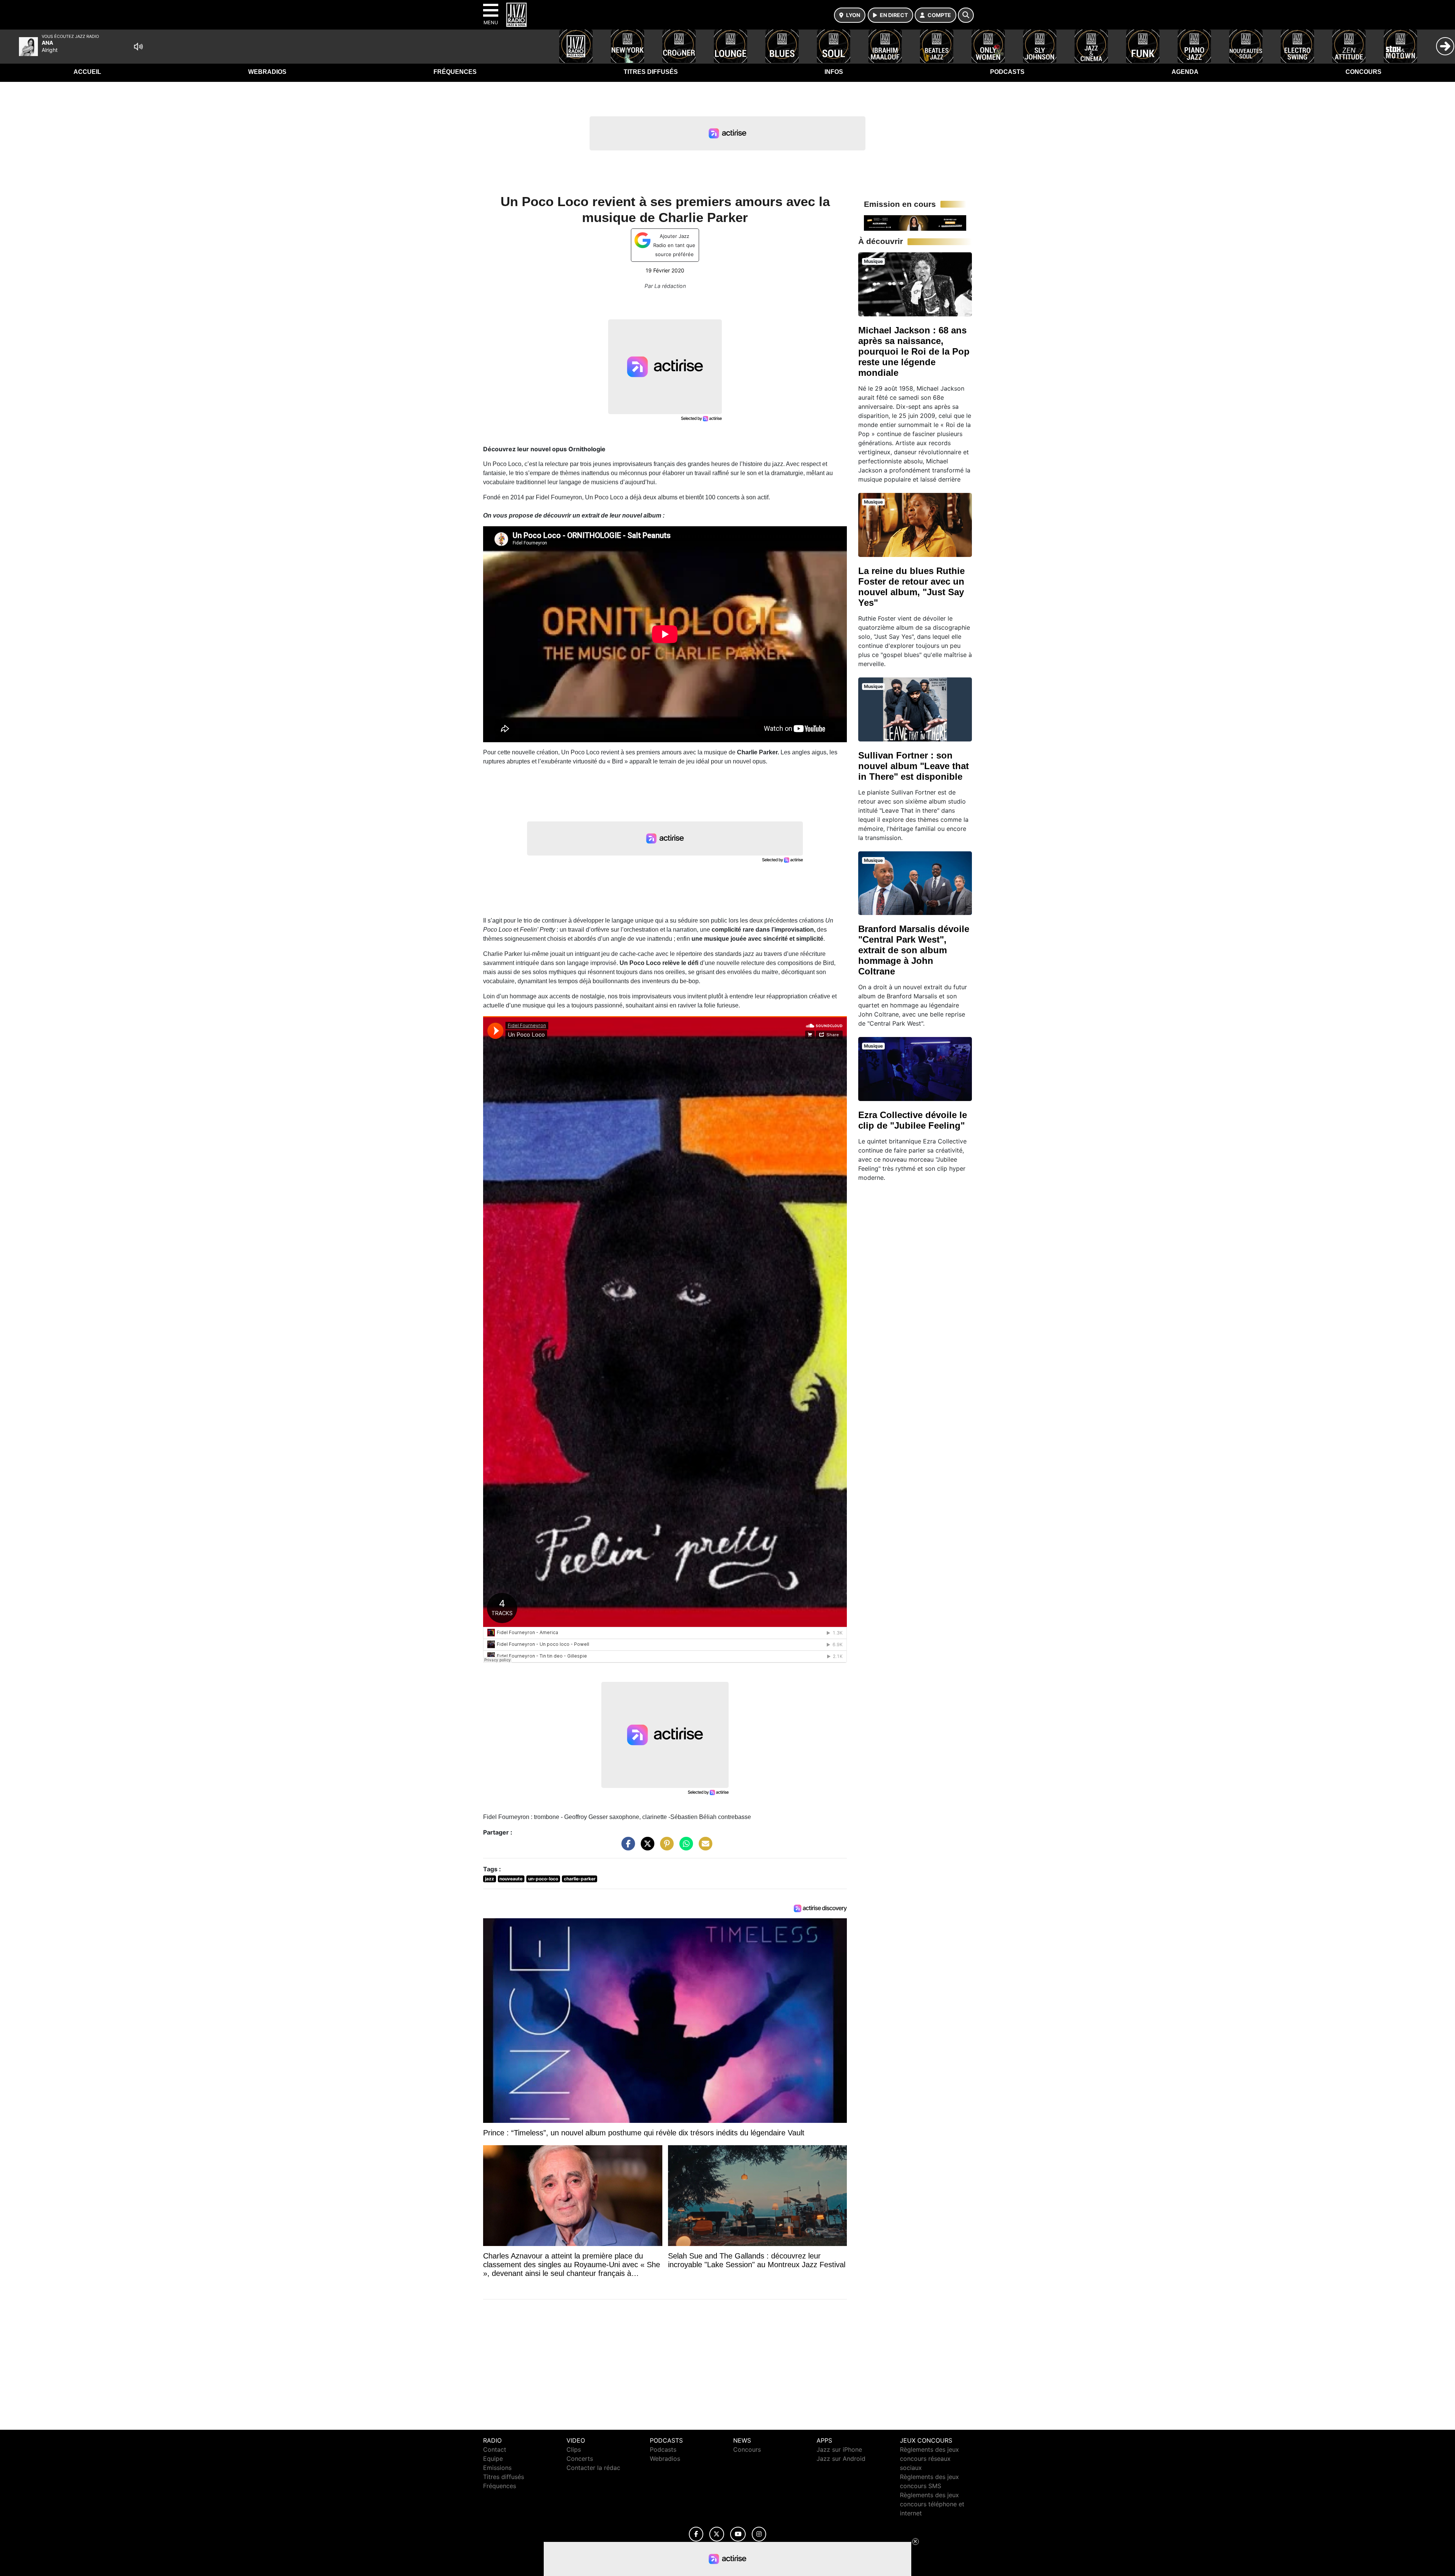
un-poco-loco (543, 1879)
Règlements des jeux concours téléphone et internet (932, 2504)
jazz (490, 1879)
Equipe (493, 2459)
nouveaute (511, 1879)
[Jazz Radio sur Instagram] (759, 2534)
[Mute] (138, 47)
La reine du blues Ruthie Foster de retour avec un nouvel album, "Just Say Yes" (911, 587)
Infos (834, 72)
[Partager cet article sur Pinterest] (665, 1847)
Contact (495, 2449)
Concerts (580, 2459)
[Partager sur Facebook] (626, 1847)
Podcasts (1007, 72)
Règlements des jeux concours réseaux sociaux (929, 2459)
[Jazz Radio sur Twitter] (717, 2534)
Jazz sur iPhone (839, 2449)
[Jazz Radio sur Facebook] (696, 2534)
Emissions (497, 2468)
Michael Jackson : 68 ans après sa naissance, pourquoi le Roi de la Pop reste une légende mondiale (914, 351)
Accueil (87, 72)
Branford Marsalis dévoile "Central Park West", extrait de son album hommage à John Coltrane (914, 950)
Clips (574, 2449)
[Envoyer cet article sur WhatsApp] (684, 1847)
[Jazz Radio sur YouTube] (738, 2534)
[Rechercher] (966, 15)
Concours (1363, 72)
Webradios (267, 72)
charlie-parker (580, 1879)
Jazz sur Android (841, 2459)
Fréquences (455, 72)
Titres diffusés (651, 72)
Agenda (1185, 72)
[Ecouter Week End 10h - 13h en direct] (915, 222)
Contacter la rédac (593, 2468)
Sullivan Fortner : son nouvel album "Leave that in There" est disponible (914, 766)
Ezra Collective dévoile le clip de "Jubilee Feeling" (913, 1120)
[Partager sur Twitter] (646, 1847)
